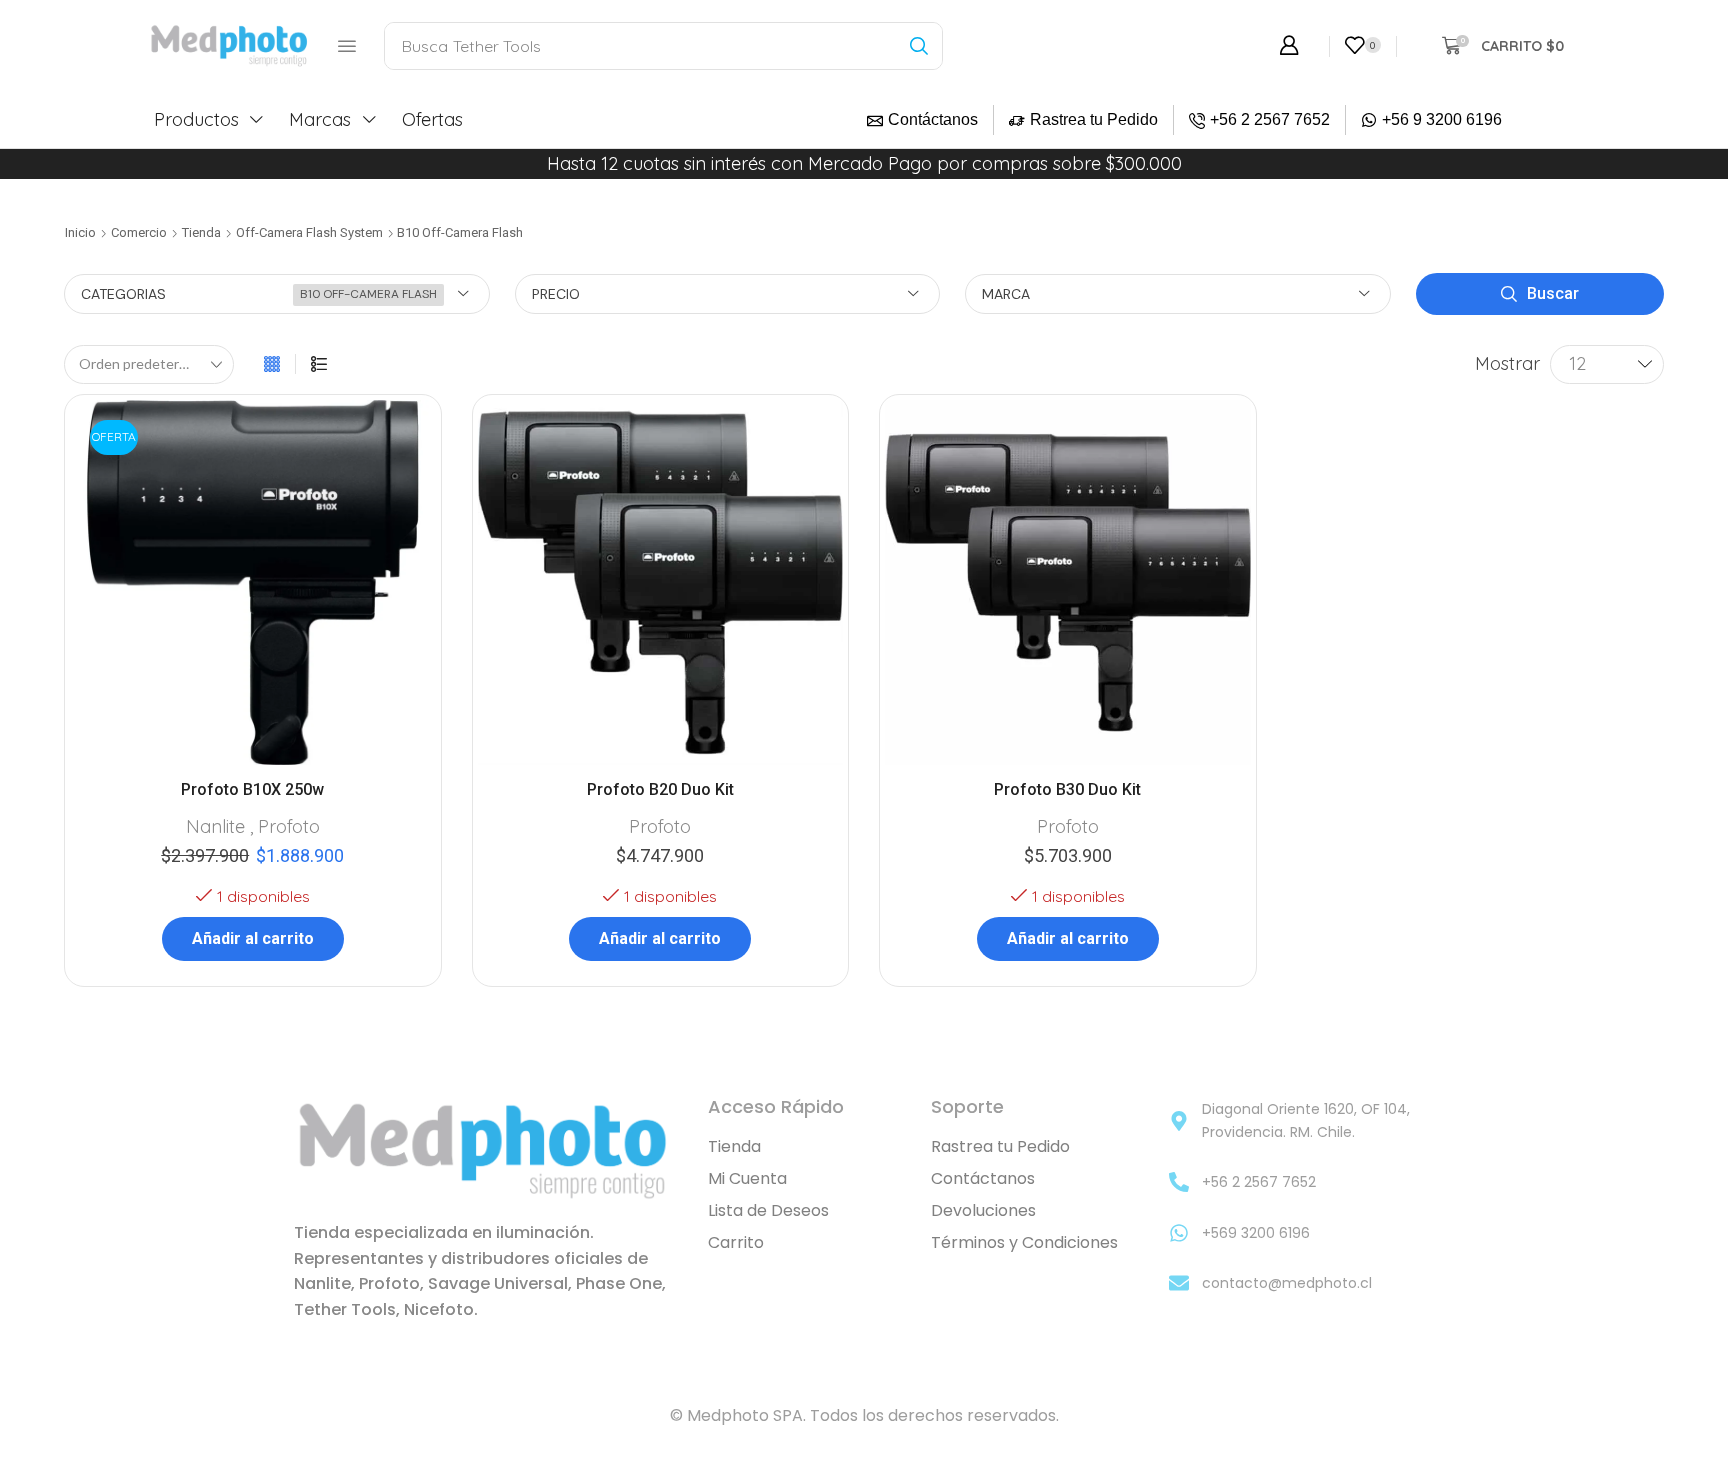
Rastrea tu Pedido (1094, 119)
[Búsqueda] (918, 46)
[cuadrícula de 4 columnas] (272, 364)
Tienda (201, 232)
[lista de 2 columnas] (319, 364)
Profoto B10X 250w (252, 789)
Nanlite (215, 826)
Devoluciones (983, 1210)
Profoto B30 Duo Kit (1067, 789)
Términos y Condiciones (1024, 1242)
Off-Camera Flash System (309, 232)
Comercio (139, 232)
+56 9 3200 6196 (1442, 119)
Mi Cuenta (747, 1178)
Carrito (736, 1242)
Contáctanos (933, 119)
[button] (347, 46)
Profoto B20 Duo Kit (660, 789)
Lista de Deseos (768, 1210)
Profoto (289, 826)
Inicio (80, 232)
